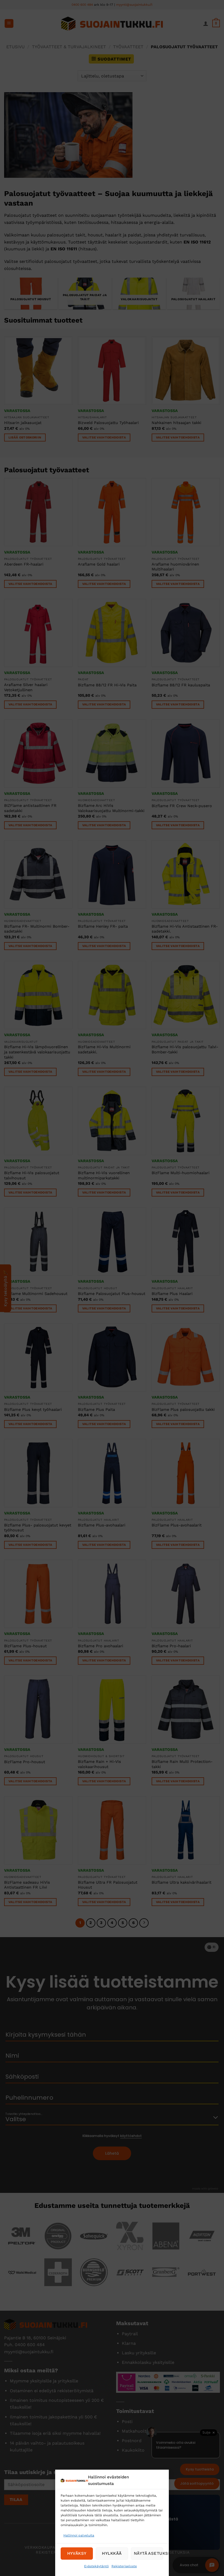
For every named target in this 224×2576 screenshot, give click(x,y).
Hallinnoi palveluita (79, 2535)
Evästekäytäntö (97, 2566)
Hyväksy (77, 2553)
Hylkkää (112, 2553)
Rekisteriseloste (124, 2566)
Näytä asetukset (148, 2553)
